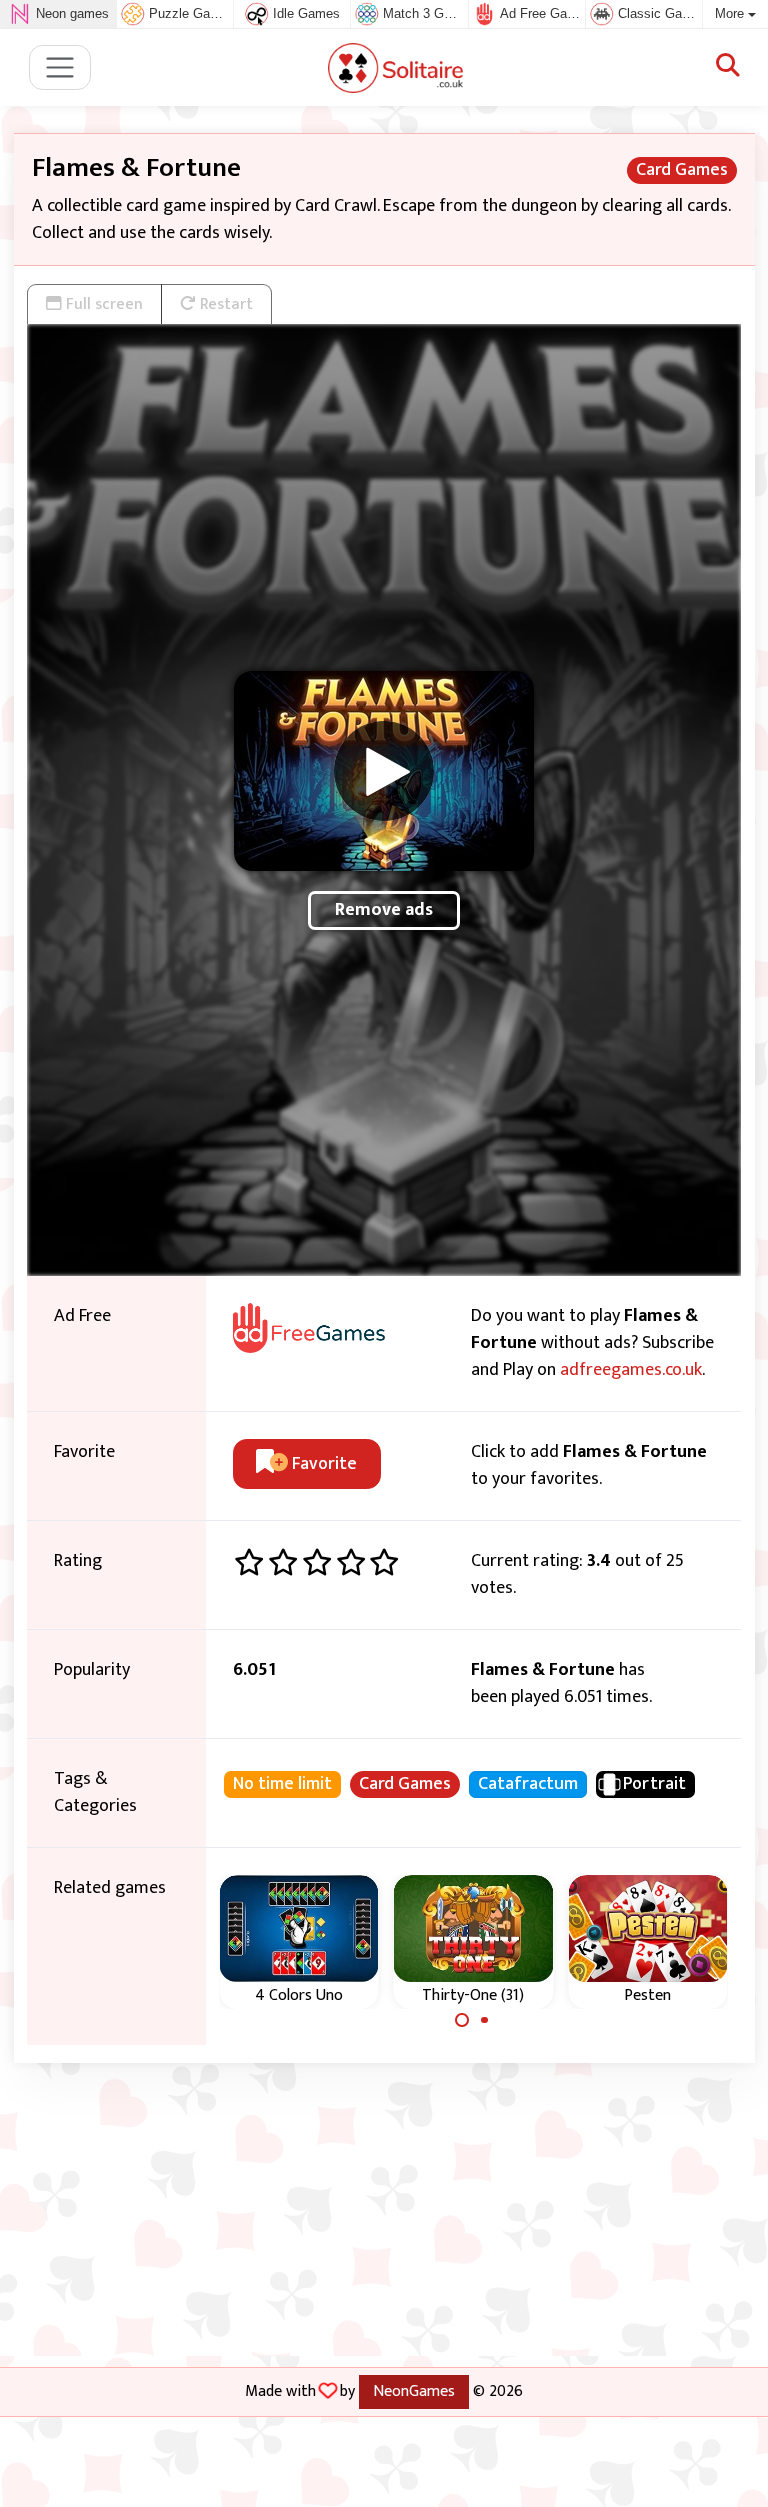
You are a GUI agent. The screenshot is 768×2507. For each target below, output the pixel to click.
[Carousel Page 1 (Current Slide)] (462, 2020)
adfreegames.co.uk (631, 1370)
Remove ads (384, 910)
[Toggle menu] (60, 67)
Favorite (322, 1464)
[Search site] (728, 67)
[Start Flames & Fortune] (384, 771)
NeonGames (414, 2391)
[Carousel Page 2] (485, 2020)
